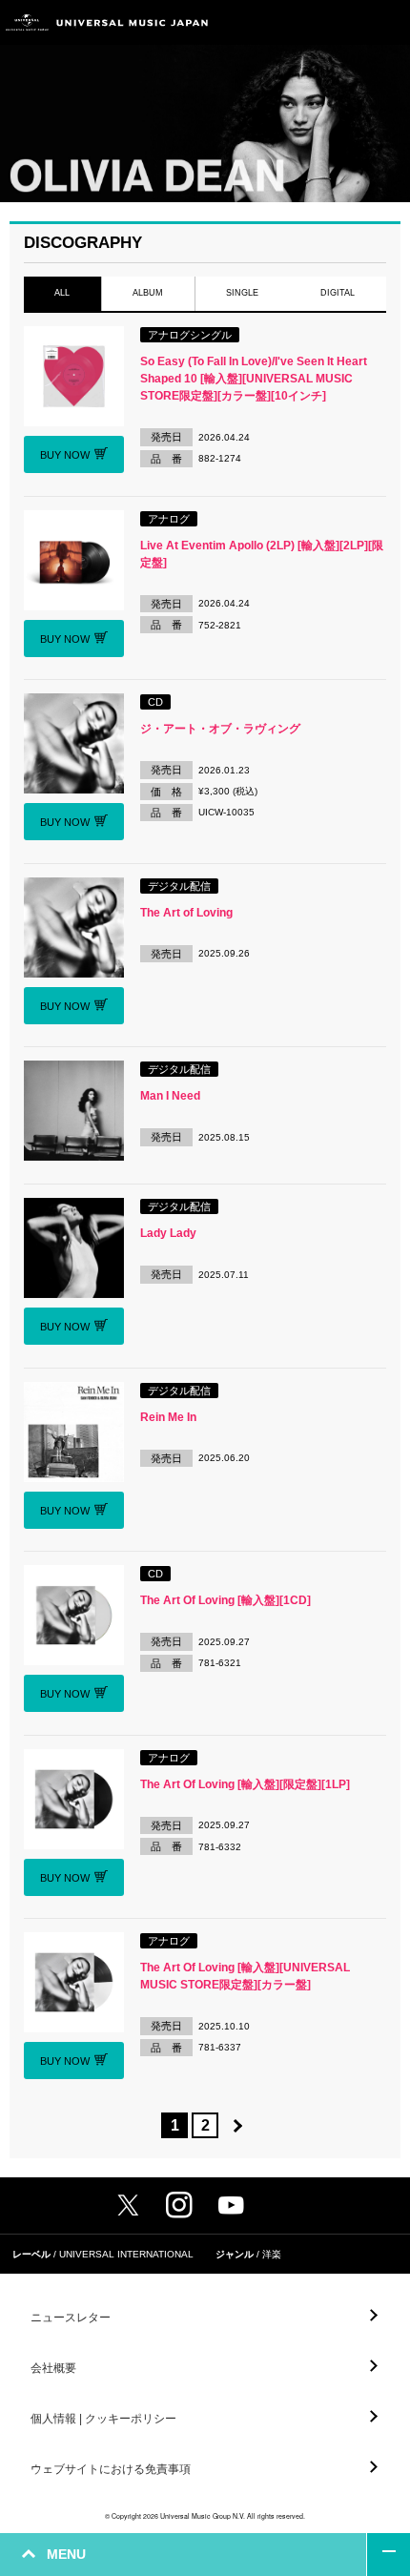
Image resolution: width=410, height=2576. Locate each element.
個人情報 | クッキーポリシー (103, 2419)
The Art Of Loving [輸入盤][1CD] (225, 1600)
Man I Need (170, 1096)
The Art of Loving (186, 913)
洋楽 (272, 2254)
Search (346, 22)
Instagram (179, 2205)
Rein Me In (168, 1417)
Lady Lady (168, 1233)
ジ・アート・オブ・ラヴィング (220, 729)
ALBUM (148, 293)
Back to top (389, 2555)
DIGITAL (338, 293)
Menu (389, 22)
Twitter (128, 2205)
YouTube (231, 2205)
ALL (62, 293)
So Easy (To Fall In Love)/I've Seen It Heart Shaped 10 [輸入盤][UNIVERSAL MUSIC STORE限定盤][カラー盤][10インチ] (254, 379)
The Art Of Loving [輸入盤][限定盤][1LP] (245, 1784)
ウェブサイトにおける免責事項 (111, 2469)
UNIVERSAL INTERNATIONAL (126, 2254)
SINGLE (242, 293)
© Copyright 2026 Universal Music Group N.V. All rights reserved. (205, 2516)
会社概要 (53, 2368)
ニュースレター (71, 2318)
